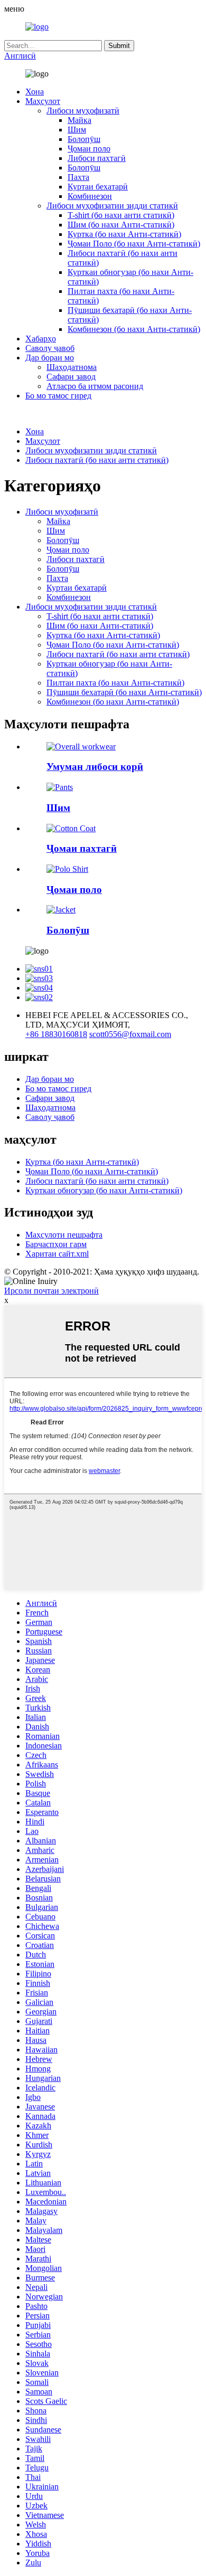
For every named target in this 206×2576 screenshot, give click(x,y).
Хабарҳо (41, 339)
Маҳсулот (43, 101)
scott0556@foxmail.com (130, 1034)
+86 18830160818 (56, 1034)
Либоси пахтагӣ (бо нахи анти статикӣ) (97, 460)
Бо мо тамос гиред (58, 396)
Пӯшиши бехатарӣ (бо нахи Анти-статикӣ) (124, 692)
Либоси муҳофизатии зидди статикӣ (112, 206)
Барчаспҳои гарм (56, 1244)
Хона (35, 92)
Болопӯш (84, 139)
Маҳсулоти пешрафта (64, 1235)
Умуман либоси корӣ (95, 767)
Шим (77, 130)
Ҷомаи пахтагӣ (82, 848)
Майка (79, 120)
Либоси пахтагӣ (97, 158)
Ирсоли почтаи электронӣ (51, 1291)
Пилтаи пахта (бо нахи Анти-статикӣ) (115, 683)
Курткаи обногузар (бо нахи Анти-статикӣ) (104, 1190)
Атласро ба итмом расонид (95, 386)
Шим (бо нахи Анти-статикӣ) (121, 225)
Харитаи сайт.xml (57, 1254)
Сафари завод (71, 377)
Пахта (78, 177)
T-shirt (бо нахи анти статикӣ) (121, 215)
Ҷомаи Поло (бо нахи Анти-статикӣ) (134, 244)
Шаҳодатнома (72, 367)
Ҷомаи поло (89, 149)
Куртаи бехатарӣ (98, 187)
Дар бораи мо (50, 358)
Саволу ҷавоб (50, 348)
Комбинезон (90, 196)
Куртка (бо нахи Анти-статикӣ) (124, 234)
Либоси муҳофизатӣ (83, 111)
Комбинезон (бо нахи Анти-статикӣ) (134, 329)
